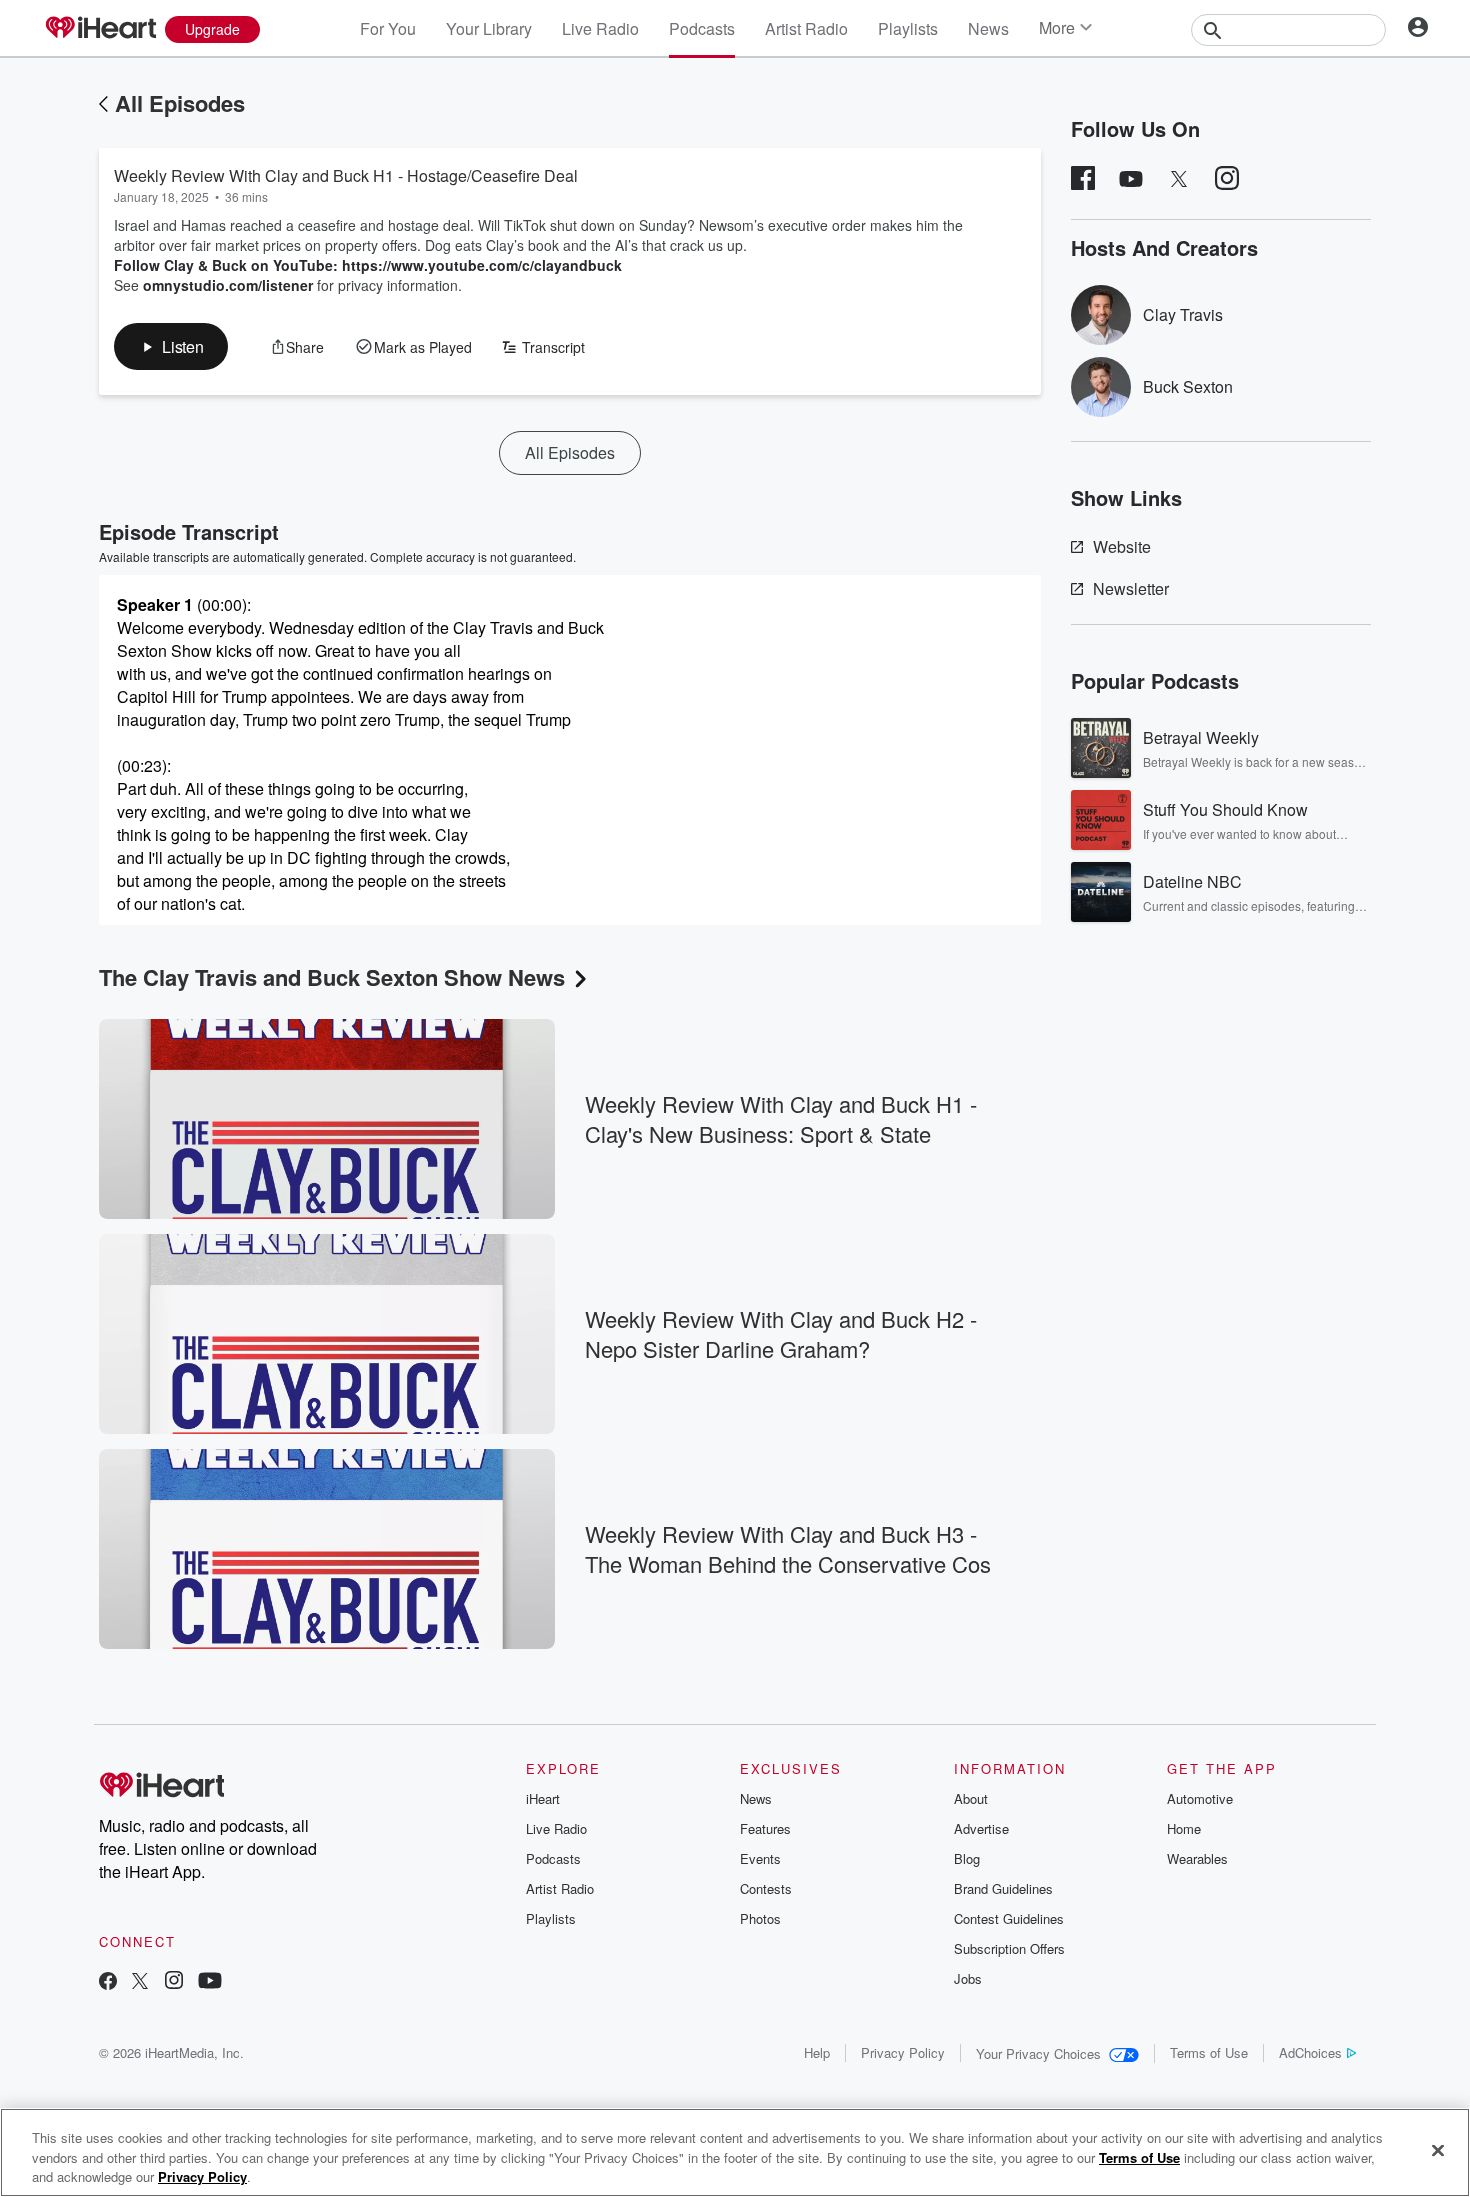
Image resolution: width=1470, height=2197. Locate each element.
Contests (766, 1888)
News (988, 28)
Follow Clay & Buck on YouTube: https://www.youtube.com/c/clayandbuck (368, 265)
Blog (967, 1858)
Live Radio (600, 28)
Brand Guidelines (1003, 1888)
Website (1122, 546)
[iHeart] (100, 29)
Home (1184, 1828)
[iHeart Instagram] (174, 1982)
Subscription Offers (1009, 1948)
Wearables (1197, 1858)
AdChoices (1310, 2052)
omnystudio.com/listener (228, 285)
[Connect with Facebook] (108, 1982)
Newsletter (1131, 588)
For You (388, 28)
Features (765, 1828)
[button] (171, 346)
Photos (760, 1918)
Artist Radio (806, 28)
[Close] (1438, 2150)
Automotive (1200, 1798)
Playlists (908, 28)
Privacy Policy (903, 2052)
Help (817, 2052)
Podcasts (702, 28)
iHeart (543, 1798)
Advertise (981, 1828)
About (971, 1798)
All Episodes (180, 103)
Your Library (489, 28)
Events (760, 1858)
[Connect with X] (140, 1982)
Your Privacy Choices (1038, 2053)
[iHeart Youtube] (210, 1982)
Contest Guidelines (1009, 1918)
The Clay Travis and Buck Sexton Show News (332, 977)
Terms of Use (1209, 2052)
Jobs (968, 1978)
